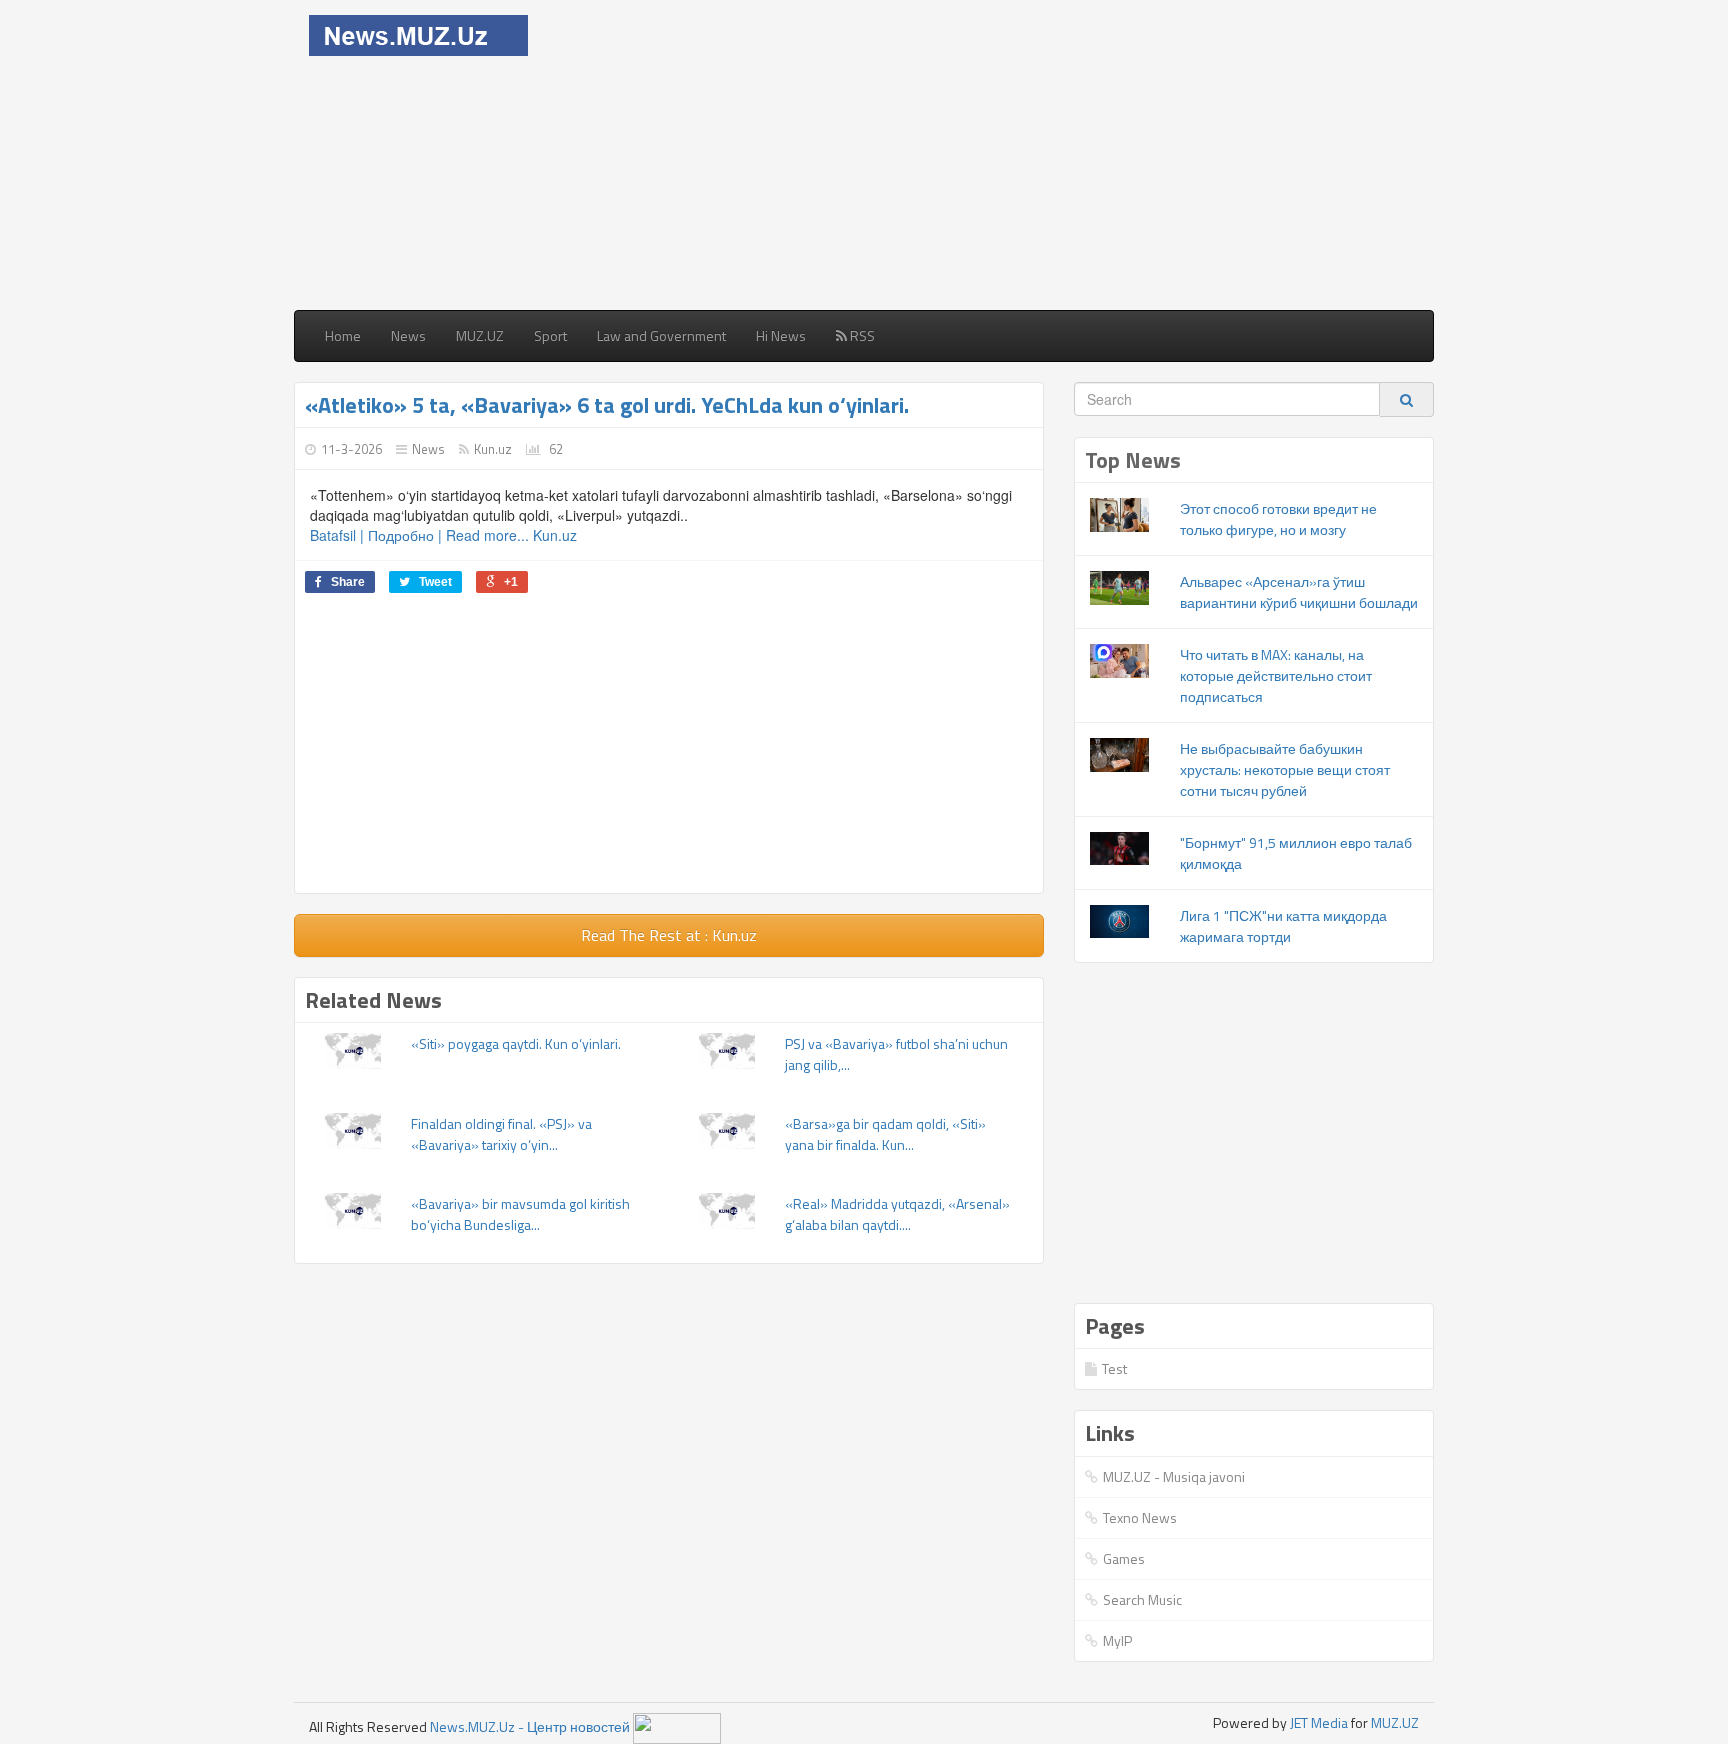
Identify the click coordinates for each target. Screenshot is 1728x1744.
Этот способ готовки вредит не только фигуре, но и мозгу (1278, 519)
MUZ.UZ (480, 335)
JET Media (1319, 1722)
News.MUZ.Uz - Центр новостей (530, 1726)
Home (343, 335)
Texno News (1140, 1517)
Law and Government (661, 335)
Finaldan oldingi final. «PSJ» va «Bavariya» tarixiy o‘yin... (501, 1134)
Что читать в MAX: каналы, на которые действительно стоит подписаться (1276, 675)
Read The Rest (669, 935)
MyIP (1117, 1640)
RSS (861, 335)
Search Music (1142, 1599)
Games (1124, 1558)
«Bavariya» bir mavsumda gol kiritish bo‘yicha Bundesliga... (520, 1214)
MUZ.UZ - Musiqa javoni (1174, 1476)
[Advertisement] (1006, 155)
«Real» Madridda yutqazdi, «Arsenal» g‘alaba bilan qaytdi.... (897, 1214)
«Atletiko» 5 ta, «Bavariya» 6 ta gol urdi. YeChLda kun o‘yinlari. (607, 405)
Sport (550, 335)
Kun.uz (493, 449)
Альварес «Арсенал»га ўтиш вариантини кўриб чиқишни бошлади (1299, 592)
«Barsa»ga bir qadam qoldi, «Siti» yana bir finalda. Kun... (885, 1134)
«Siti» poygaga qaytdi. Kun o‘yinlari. (516, 1043)
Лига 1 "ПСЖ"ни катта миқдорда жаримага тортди (1283, 926)
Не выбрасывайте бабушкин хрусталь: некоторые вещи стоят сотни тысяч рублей (1285, 769)
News (408, 335)
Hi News (781, 335)
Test (1114, 1368)
